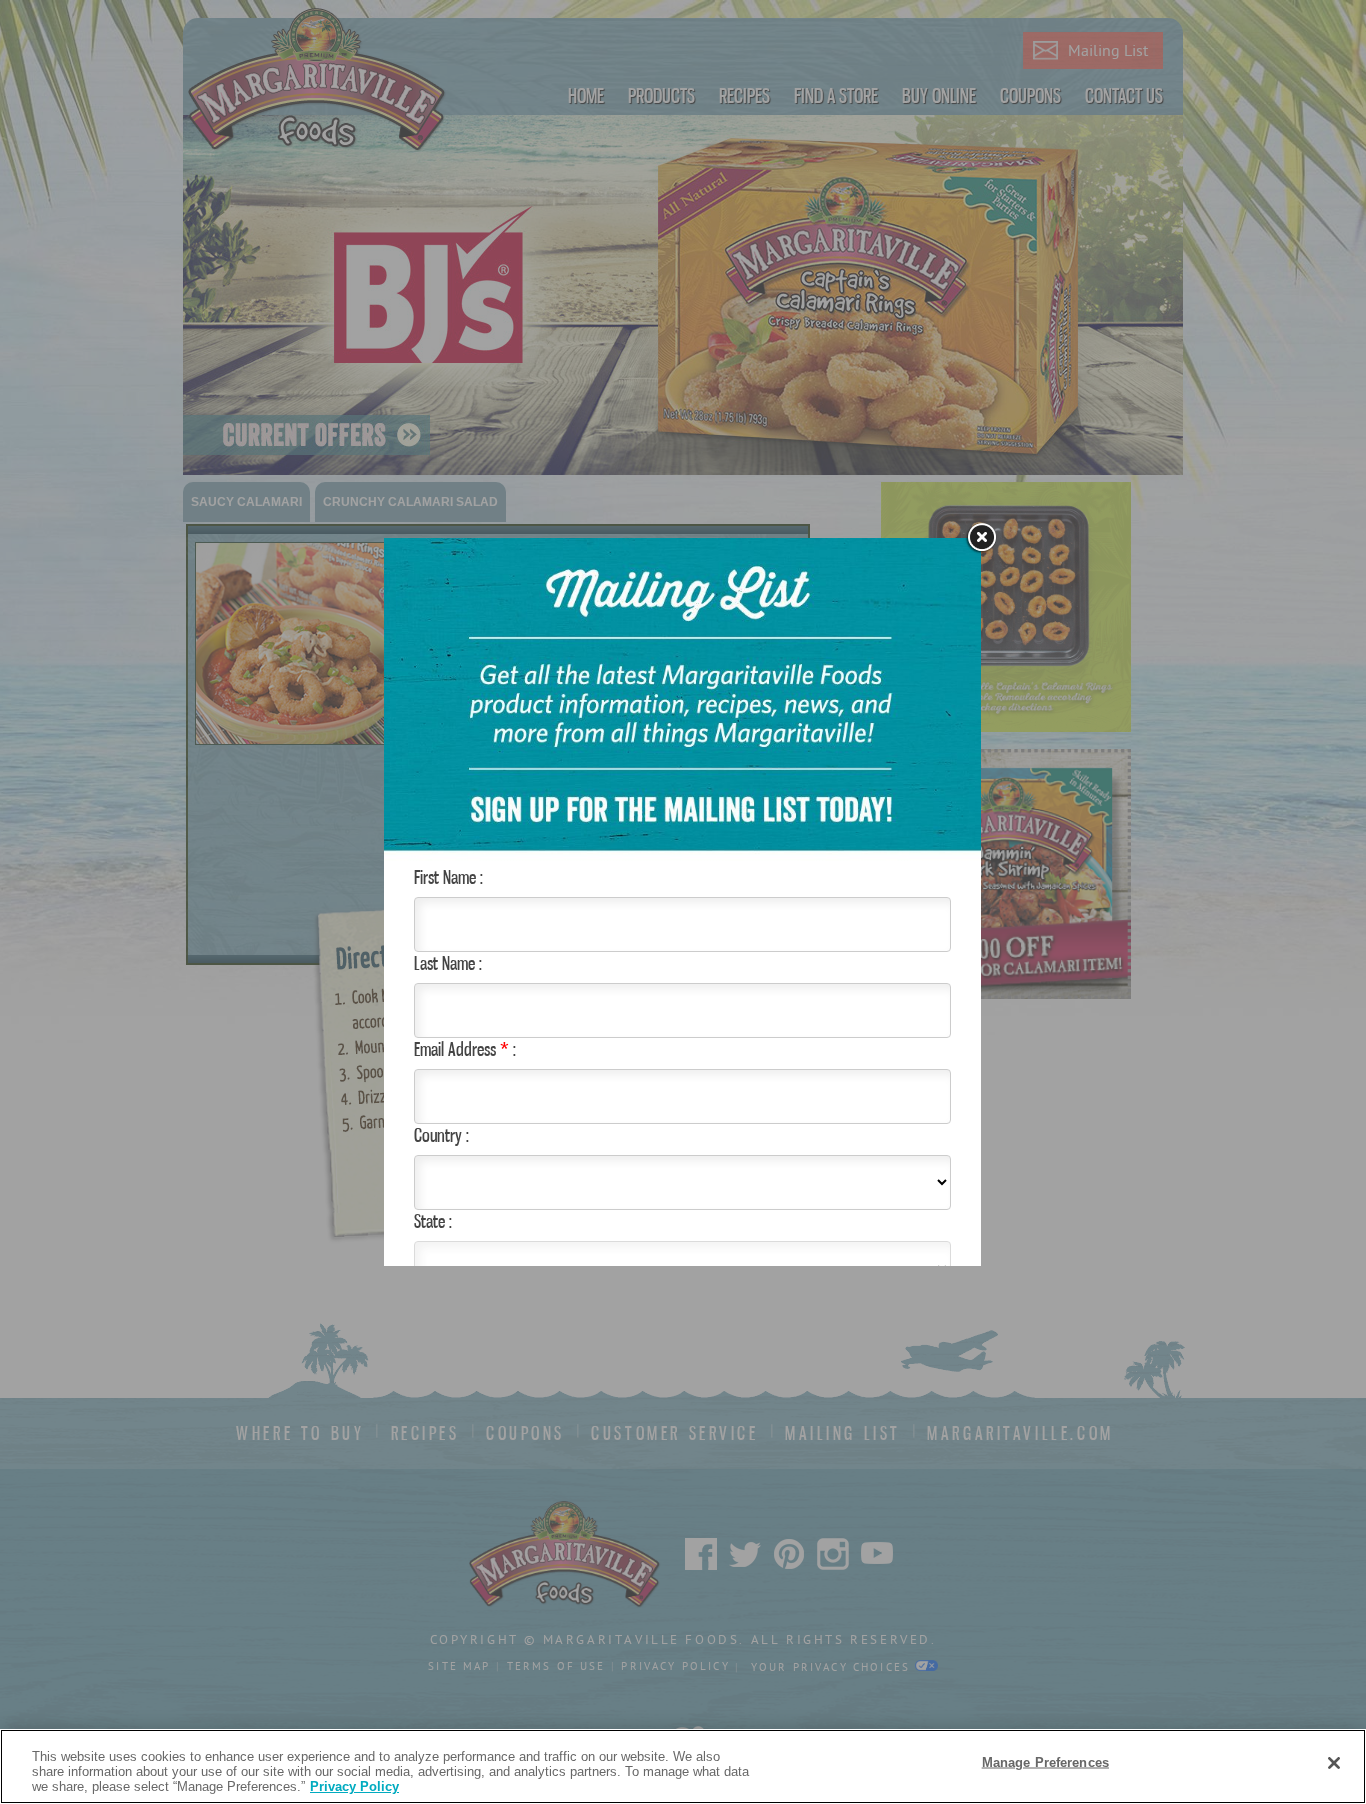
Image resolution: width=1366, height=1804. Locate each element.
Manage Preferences (1045, 1761)
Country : (441, 1135)
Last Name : (448, 963)
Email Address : (465, 1049)
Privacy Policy (354, 1786)
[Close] (1334, 1763)
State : (433, 1221)
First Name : (448, 877)
